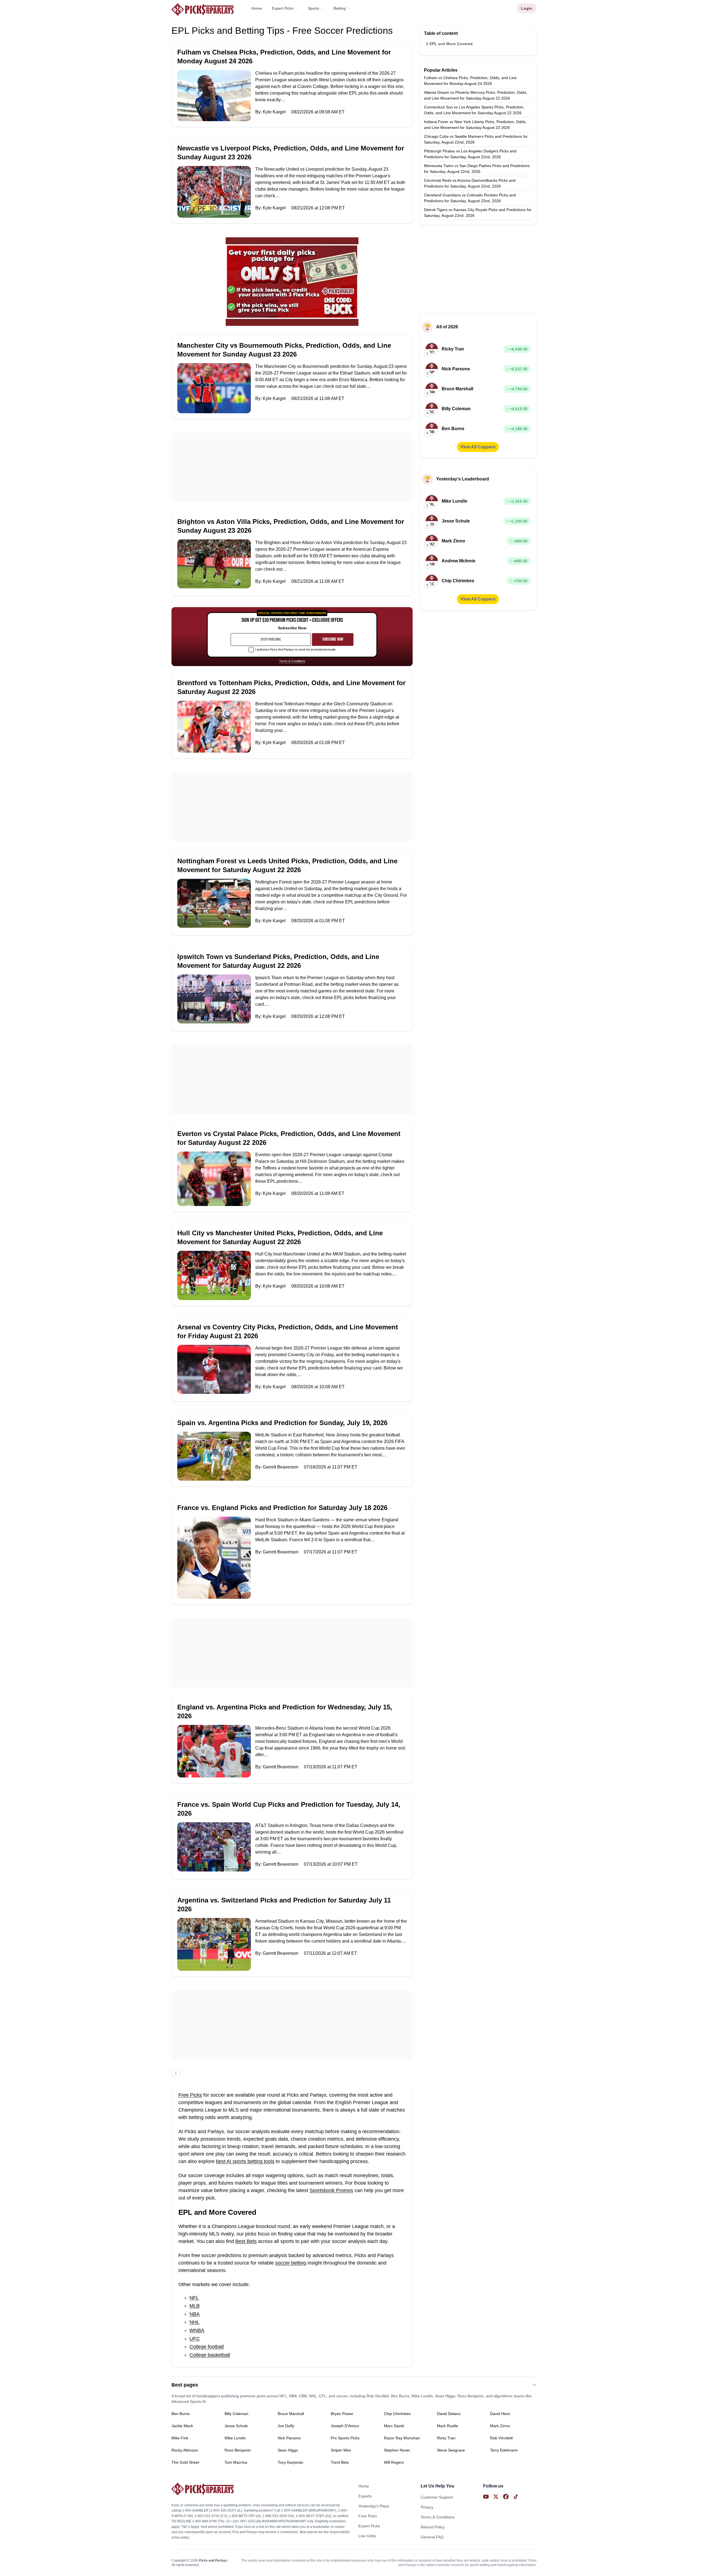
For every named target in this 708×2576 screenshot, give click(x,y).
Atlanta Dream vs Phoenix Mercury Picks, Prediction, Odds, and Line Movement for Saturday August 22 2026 (476, 95)
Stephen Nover (397, 2450)
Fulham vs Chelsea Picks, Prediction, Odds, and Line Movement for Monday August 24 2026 (470, 81)
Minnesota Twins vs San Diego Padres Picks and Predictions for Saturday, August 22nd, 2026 (477, 169)
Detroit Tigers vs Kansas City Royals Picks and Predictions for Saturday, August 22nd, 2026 (478, 213)
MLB (195, 2306)
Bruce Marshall (291, 2414)
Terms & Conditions (292, 661)
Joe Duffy (286, 2426)
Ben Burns (181, 2414)
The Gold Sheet (185, 2462)
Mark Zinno (500, 2426)
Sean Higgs (288, 2450)
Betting (340, 8)
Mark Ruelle (447, 2426)
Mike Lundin (235, 2438)
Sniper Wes (341, 2450)
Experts (365, 2496)
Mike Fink (180, 2438)
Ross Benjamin (238, 2450)
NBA (195, 2314)
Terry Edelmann (504, 2450)
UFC (195, 2339)
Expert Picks (283, 8)
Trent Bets (340, 2462)
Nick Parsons (289, 2438)
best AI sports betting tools (245, 2161)
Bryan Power (342, 2414)
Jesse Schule (236, 2426)
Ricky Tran (446, 2438)
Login (527, 8)
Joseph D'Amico (345, 2426)
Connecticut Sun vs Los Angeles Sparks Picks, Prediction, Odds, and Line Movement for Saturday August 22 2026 (474, 110)
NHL (194, 2322)
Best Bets (246, 2241)
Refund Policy (433, 2527)
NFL (194, 2298)
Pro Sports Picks (345, 2438)
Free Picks (190, 2095)
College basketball (210, 2355)
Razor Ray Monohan (402, 2438)
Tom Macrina (236, 2462)
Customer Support (437, 2497)
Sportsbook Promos (331, 2190)
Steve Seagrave (451, 2450)
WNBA (197, 2330)
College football (207, 2347)
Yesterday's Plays (374, 2506)
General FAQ (432, 2537)
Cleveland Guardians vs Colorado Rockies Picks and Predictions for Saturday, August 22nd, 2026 (470, 198)
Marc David (394, 2426)
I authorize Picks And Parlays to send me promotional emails (295, 649)
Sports (313, 8)
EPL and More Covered (451, 44)
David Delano (449, 2414)
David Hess (500, 2414)
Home (257, 8)
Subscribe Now (333, 639)
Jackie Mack (182, 2426)
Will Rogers (394, 2462)
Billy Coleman (236, 2414)
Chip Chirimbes (397, 2414)
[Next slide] (176, 2073)
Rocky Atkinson (185, 2450)
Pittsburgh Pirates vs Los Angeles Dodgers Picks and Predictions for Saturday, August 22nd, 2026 (470, 154)
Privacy (427, 2507)
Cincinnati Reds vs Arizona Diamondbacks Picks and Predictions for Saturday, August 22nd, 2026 (470, 183)
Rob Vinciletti (501, 2438)
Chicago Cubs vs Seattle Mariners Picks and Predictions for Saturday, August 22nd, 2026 (476, 139)
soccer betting (291, 2263)
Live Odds (367, 2536)
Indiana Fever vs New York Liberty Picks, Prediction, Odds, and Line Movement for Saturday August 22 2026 (475, 125)
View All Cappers (478, 447)
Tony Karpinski (290, 2462)
